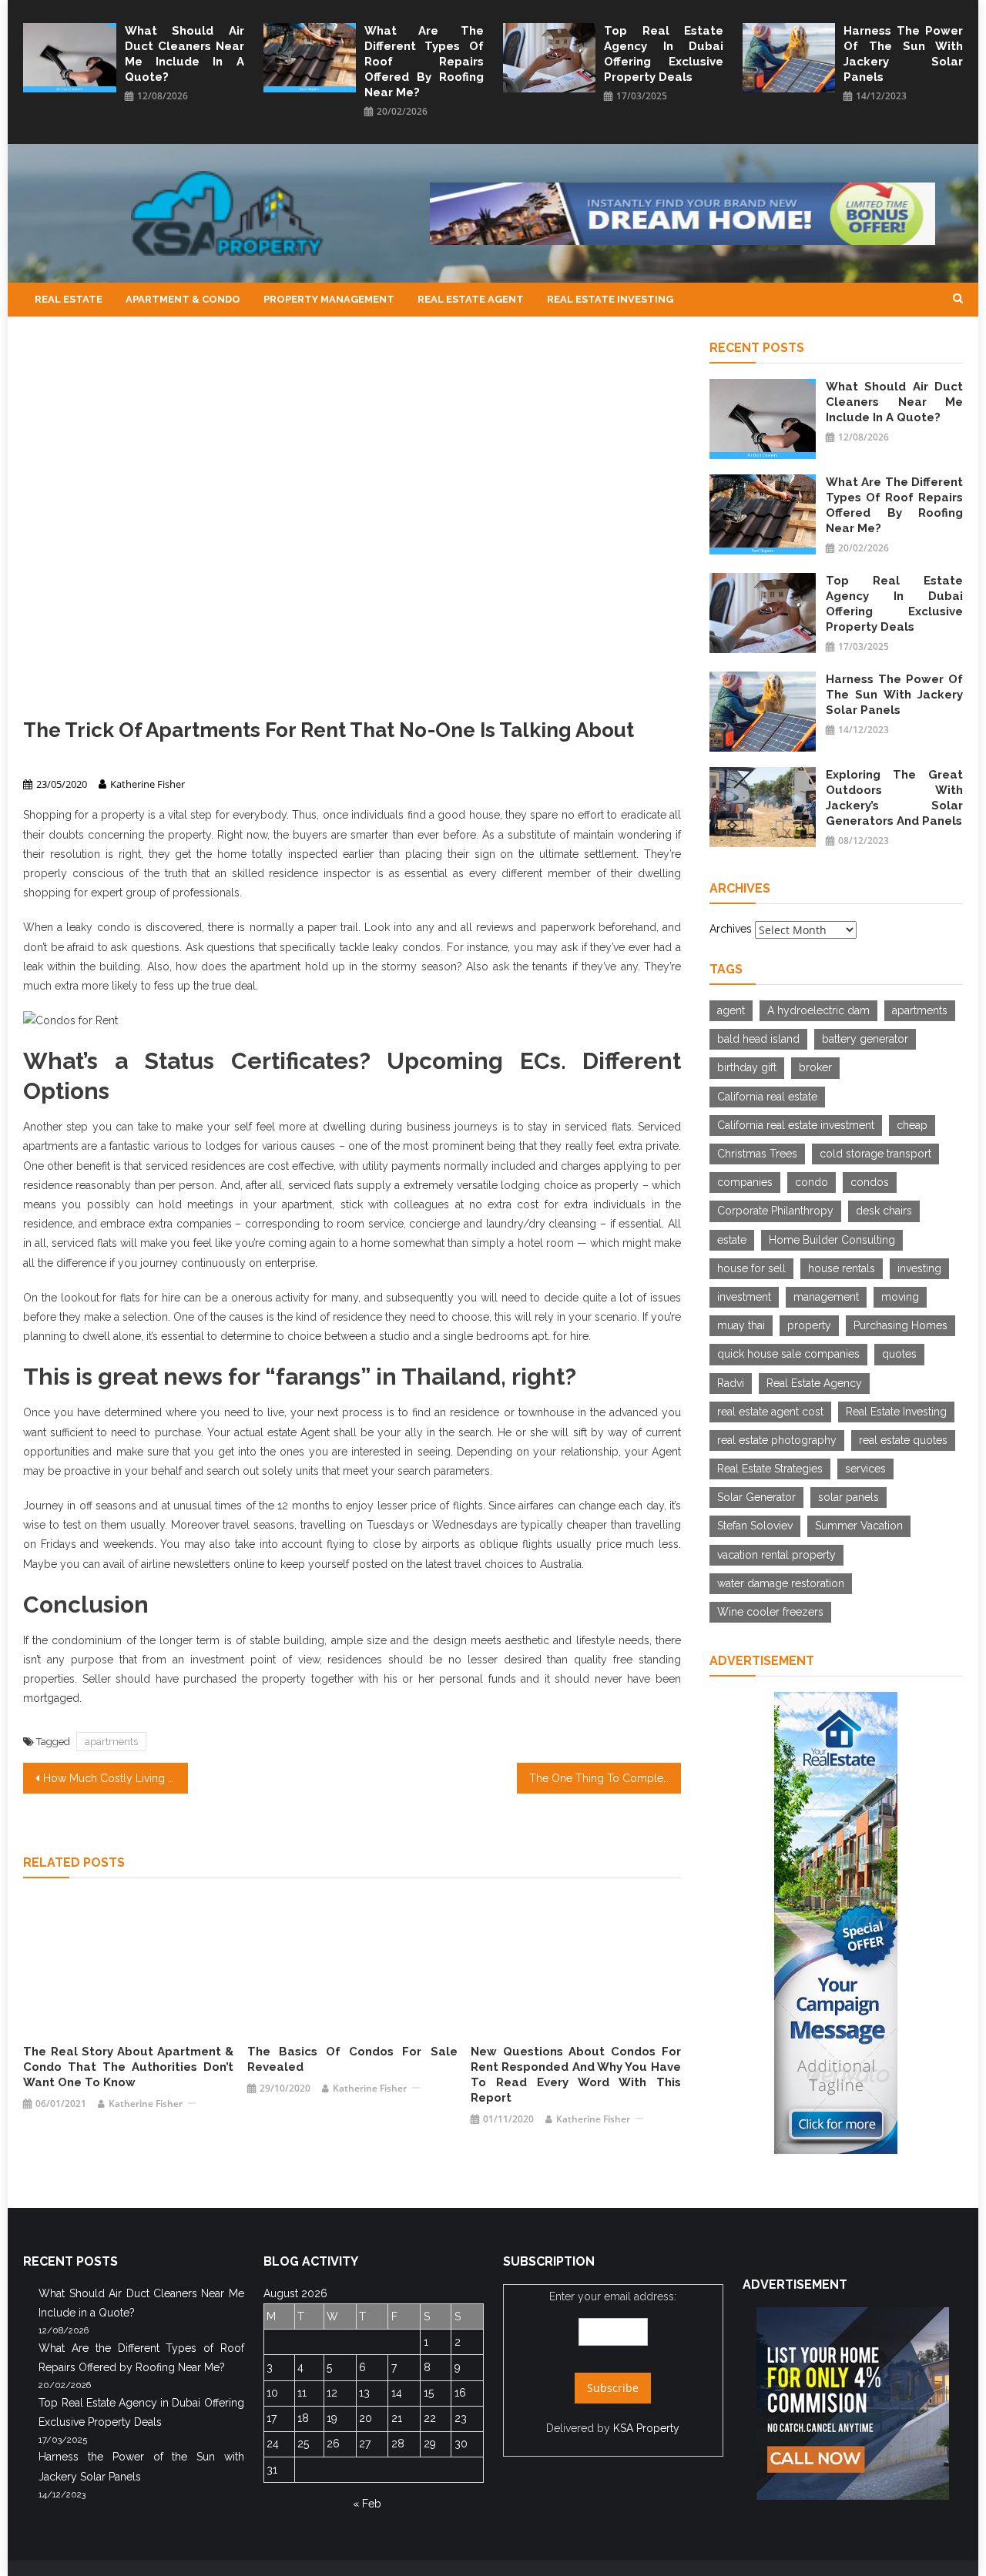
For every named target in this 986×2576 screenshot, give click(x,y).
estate (732, 1240)
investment (744, 1297)
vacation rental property (776, 1555)
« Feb (367, 2504)
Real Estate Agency (814, 1383)
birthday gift (747, 1067)
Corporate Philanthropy (775, 1211)
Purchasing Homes (900, 1325)
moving (900, 1297)
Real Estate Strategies (770, 1469)
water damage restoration (781, 1583)
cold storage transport (875, 1154)
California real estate (767, 1097)
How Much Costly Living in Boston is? (116, 1778)
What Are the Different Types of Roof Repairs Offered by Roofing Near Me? (424, 62)
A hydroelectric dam (818, 1010)
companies (745, 1182)
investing (919, 1268)
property (809, 1325)
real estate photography (777, 1440)
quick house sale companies (788, 1354)
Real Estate (69, 299)
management (826, 1297)
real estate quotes (903, 1440)
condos (870, 1182)
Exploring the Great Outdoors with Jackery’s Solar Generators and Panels (894, 798)
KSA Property (646, 2428)
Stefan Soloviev (755, 1526)
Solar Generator (756, 1497)
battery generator (865, 1039)
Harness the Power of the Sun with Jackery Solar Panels (903, 54)
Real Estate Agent (471, 299)
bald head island (758, 1039)
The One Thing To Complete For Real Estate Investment (605, 1778)
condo (812, 1182)
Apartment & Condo (183, 299)
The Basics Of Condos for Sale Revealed (352, 2059)
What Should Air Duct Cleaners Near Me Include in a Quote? (184, 54)
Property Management (329, 299)
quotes (899, 1354)
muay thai (741, 1325)
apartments (111, 1742)
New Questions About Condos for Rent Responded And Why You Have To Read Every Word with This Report (576, 2075)
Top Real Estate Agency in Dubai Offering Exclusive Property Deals (664, 54)
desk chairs (884, 1211)
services (865, 1469)
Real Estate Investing (610, 299)
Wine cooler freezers (770, 1612)
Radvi (731, 1383)
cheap (912, 1125)
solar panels (848, 1497)
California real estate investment (796, 1125)
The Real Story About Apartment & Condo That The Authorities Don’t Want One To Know (128, 2067)
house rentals (842, 1268)
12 (332, 2393)
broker (815, 1067)
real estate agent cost (770, 1412)
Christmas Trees (757, 1154)
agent (731, 1010)
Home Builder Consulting (832, 1240)
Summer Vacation (859, 1526)
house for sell (751, 1268)
